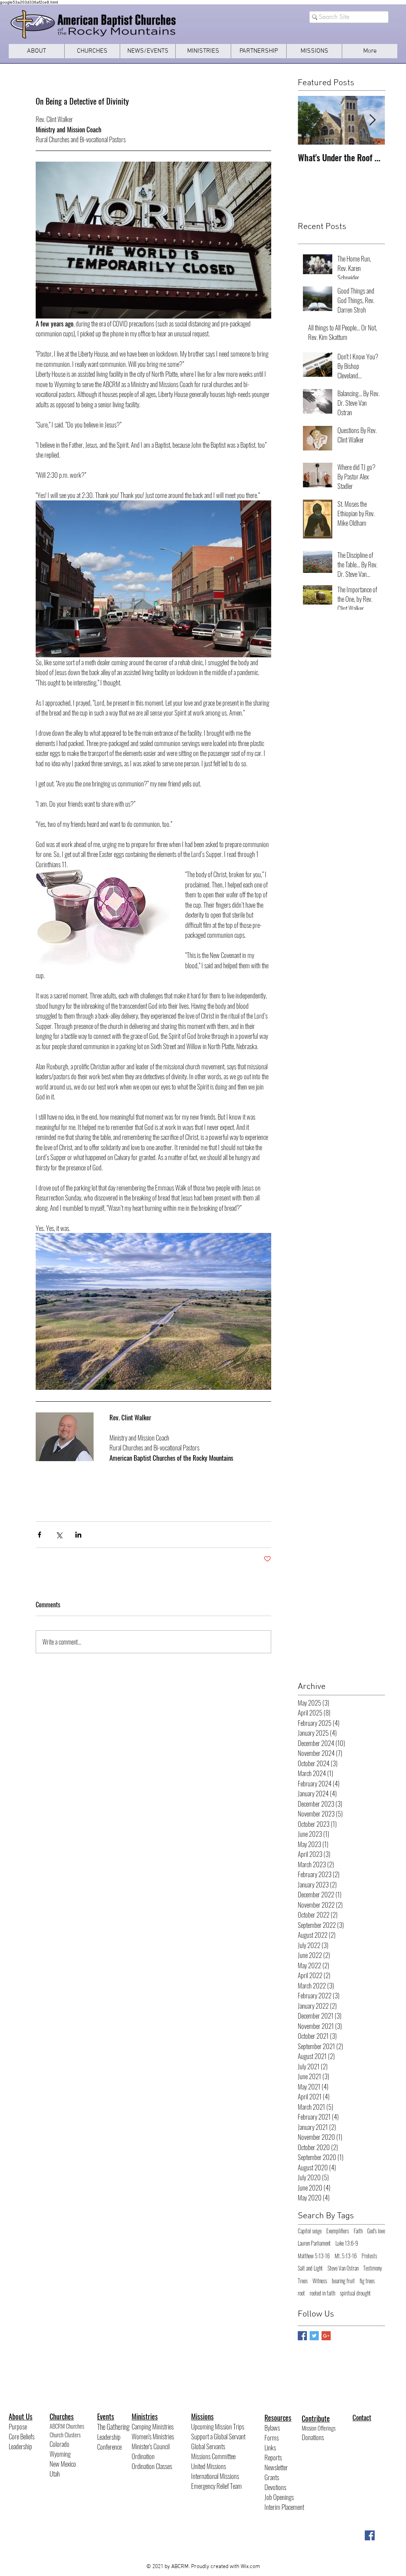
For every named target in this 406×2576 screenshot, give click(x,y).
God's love (376, 2231)
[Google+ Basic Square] (326, 2336)
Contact (362, 2417)
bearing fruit (343, 2281)
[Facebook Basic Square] (302, 2336)
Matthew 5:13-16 (314, 2256)
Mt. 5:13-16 (346, 2256)
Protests (369, 2256)
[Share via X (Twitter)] (59, 1535)
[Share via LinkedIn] (78, 1535)
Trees (303, 2281)
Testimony (372, 2268)
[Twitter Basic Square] (314, 2336)
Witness (320, 2281)
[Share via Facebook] (39, 1535)
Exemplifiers (338, 2231)
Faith (358, 2231)
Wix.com (250, 2567)
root (301, 2293)
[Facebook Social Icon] (370, 2535)
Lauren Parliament (314, 2243)
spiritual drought (355, 2293)
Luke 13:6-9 (347, 2243)
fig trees (367, 2281)
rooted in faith (322, 2293)
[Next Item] (372, 120)
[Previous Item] (310, 120)
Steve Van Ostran (343, 2268)
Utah (55, 2474)
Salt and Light (310, 2268)
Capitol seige (310, 2231)
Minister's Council (151, 2446)
